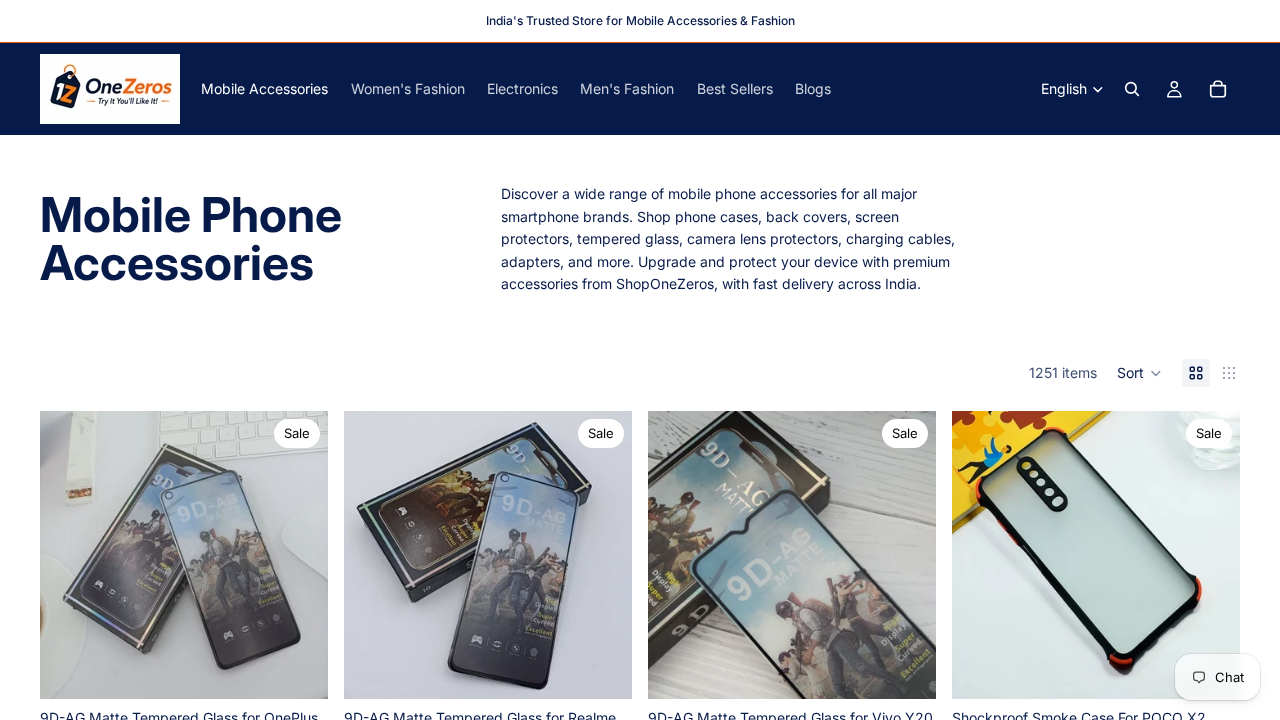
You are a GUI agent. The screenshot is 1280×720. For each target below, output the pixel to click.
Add (314, 667)
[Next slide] (298, 555)
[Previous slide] (70, 555)
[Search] (1132, 89)
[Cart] (1218, 89)
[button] (1139, 373)
